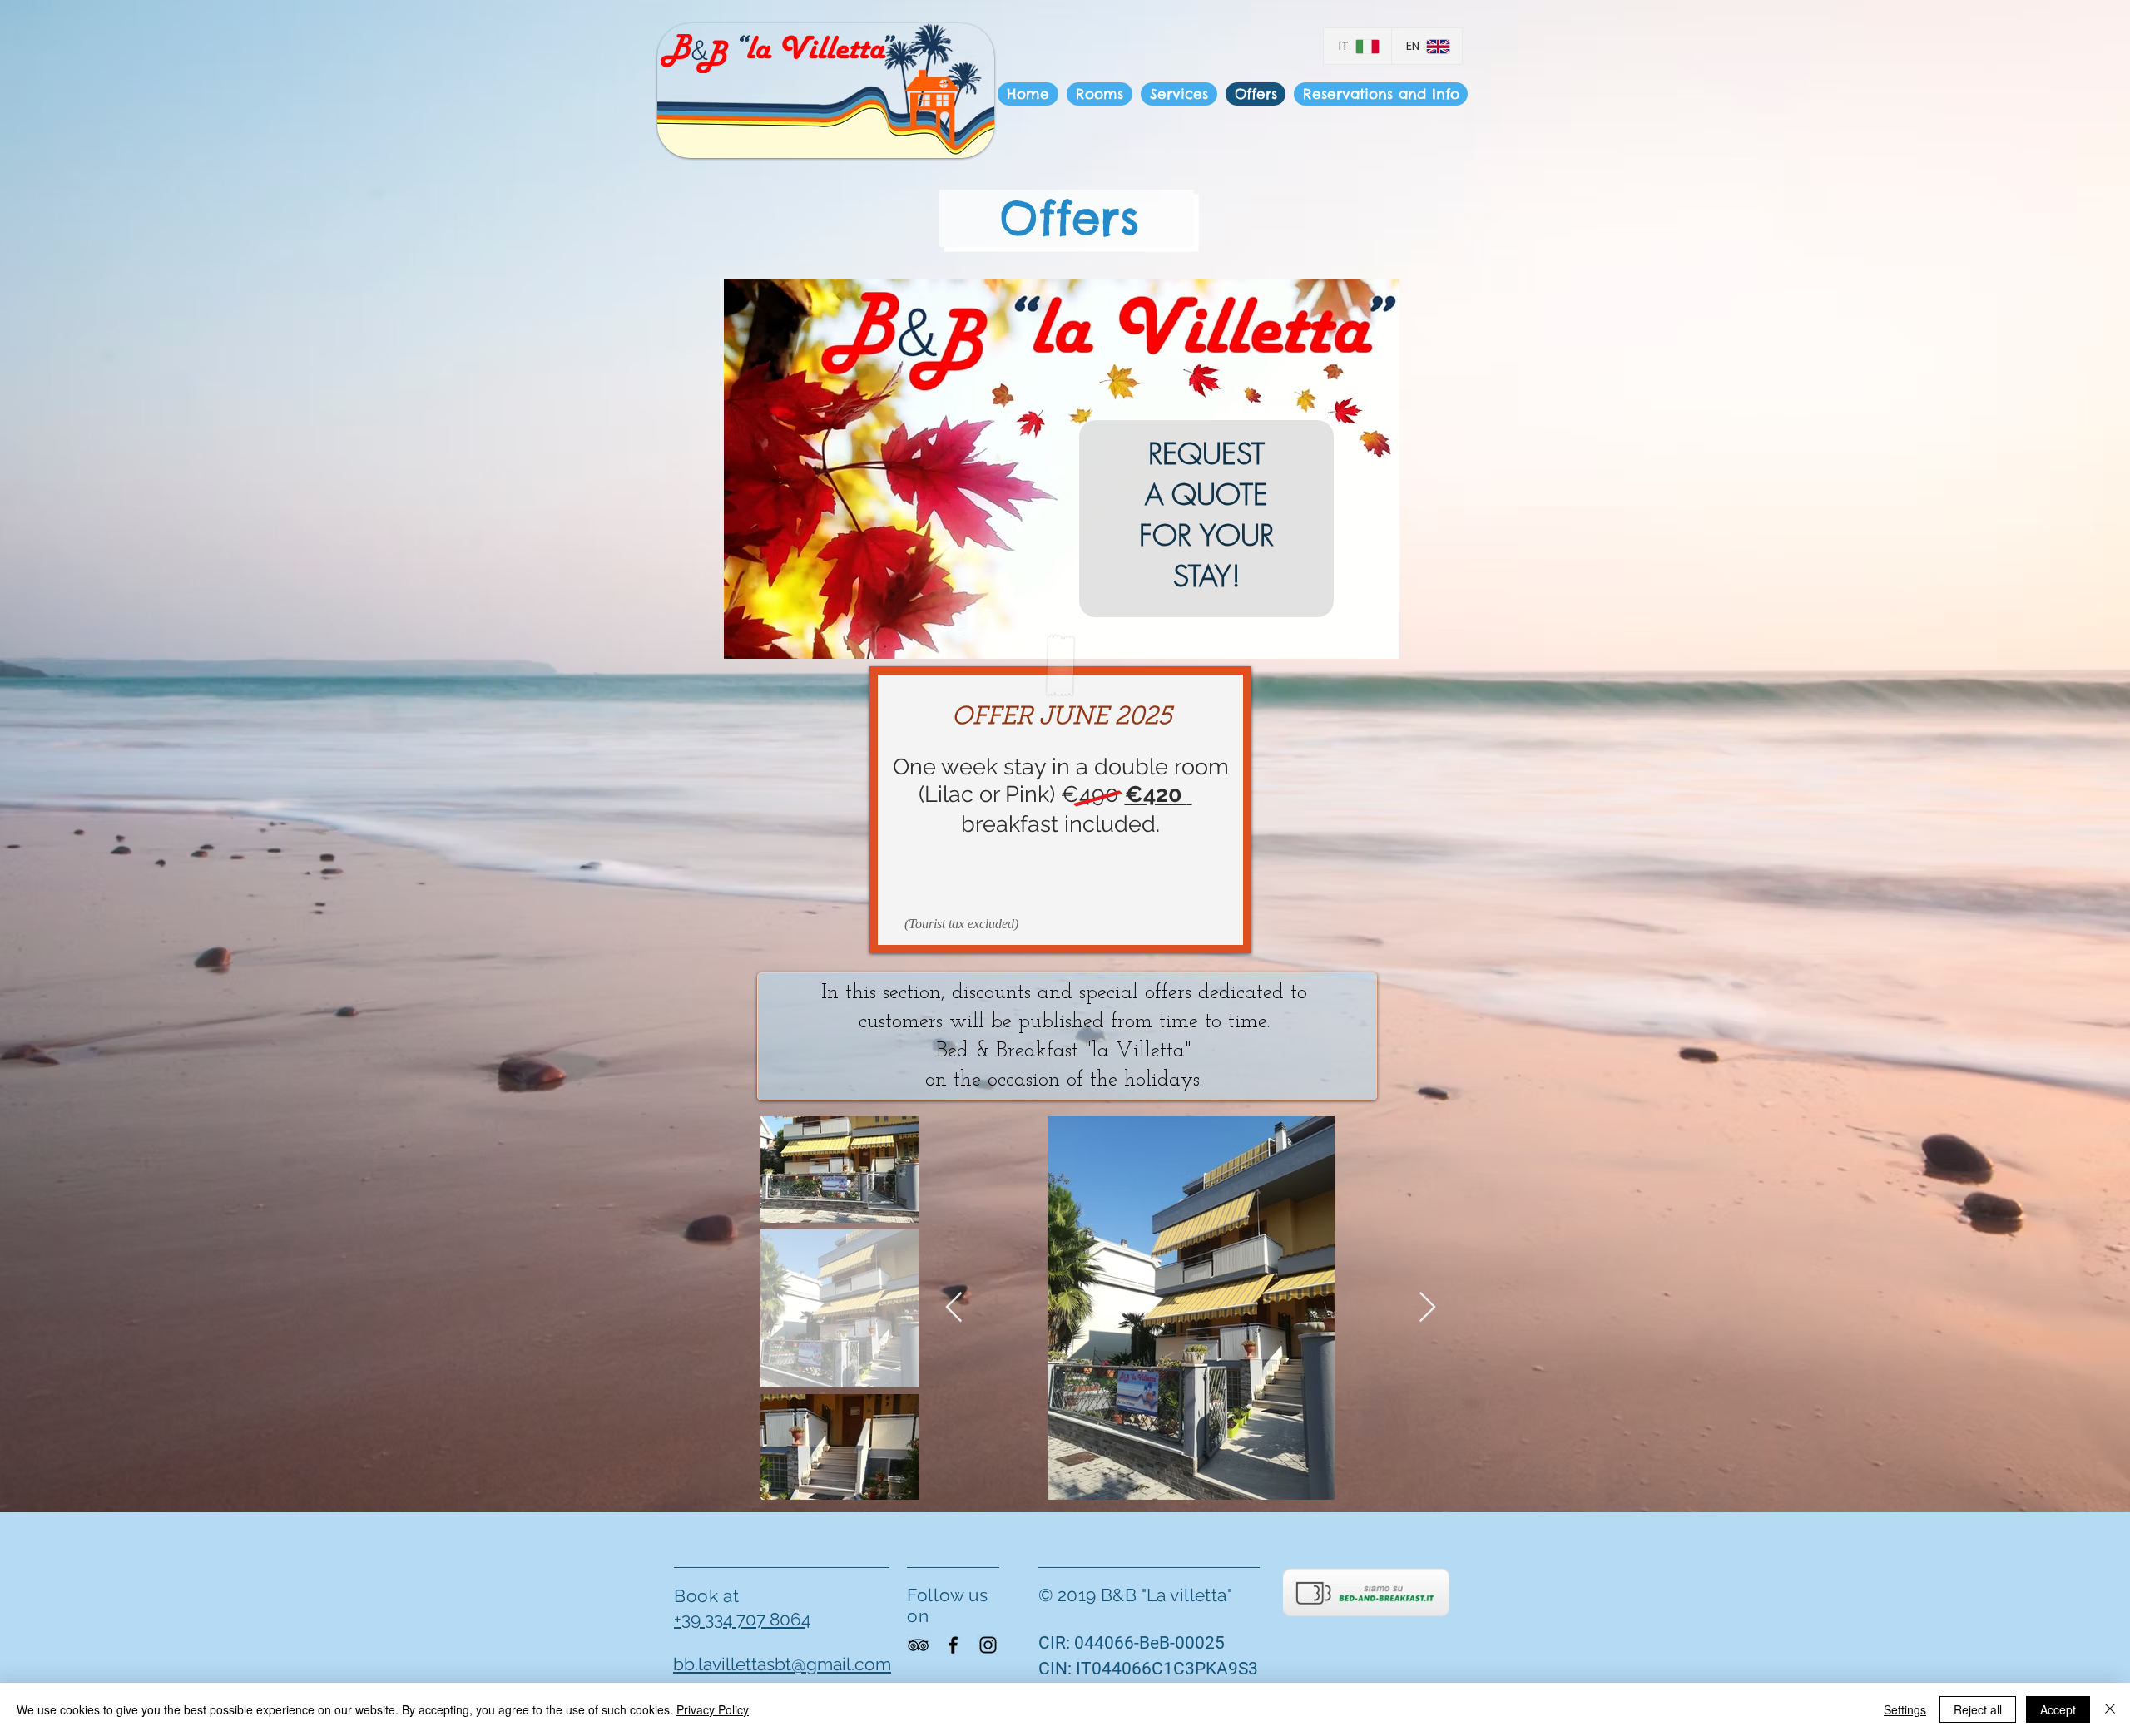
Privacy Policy (713, 1709)
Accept (2058, 1709)
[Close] (2110, 1709)
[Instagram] (988, 1645)
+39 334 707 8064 (742, 1619)
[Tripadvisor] (918, 1645)
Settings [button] (1905, 1709)
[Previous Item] (954, 1308)
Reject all (1978, 1709)
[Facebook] (953, 1645)
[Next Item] (1427, 1308)
